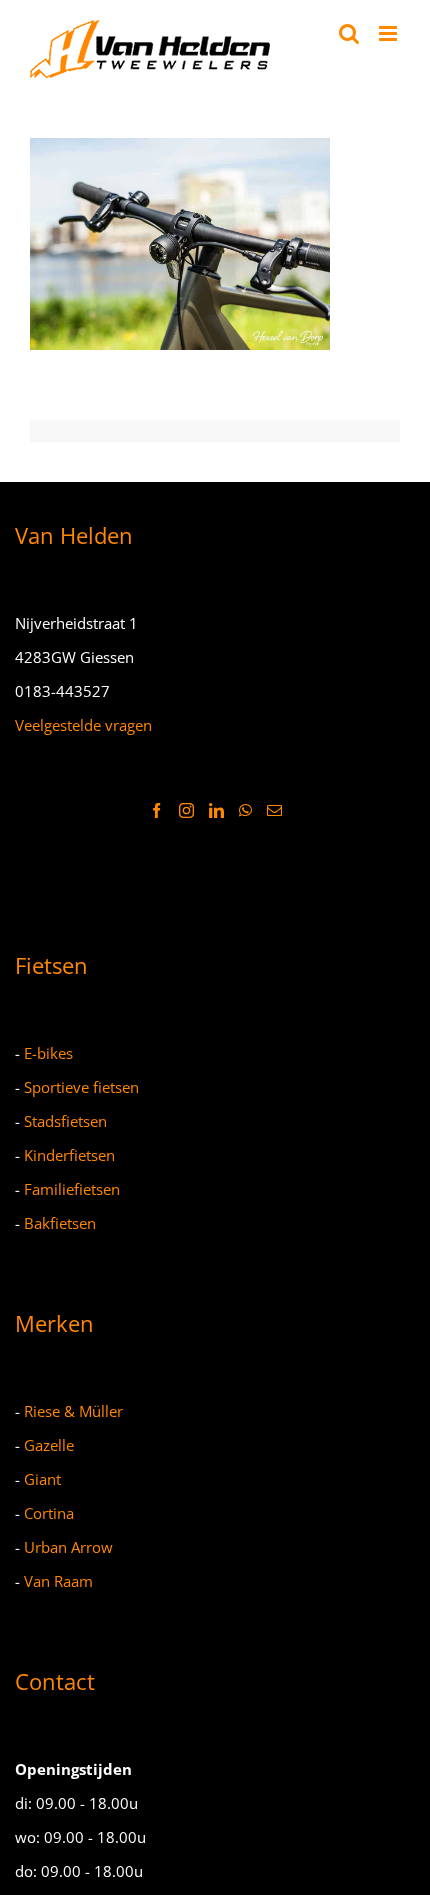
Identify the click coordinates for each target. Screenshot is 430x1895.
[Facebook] (156, 810)
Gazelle (49, 1445)
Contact (55, 1681)
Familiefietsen (72, 1189)
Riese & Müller (73, 1411)
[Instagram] (186, 810)
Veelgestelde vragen (83, 725)
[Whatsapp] (245, 810)
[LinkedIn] (216, 810)
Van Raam (58, 1581)
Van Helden (74, 535)
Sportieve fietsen (81, 1087)
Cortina (49, 1513)
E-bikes (48, 1053)
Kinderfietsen (69, 1155)
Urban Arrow (68, 1547)
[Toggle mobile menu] (389, 33)
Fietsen (51, 965)
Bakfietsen (60, 1223)
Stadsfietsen (65, 1121)
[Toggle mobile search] (349, 33)
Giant (42, 1479)
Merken (54, 1323)
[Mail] (274, 810)
